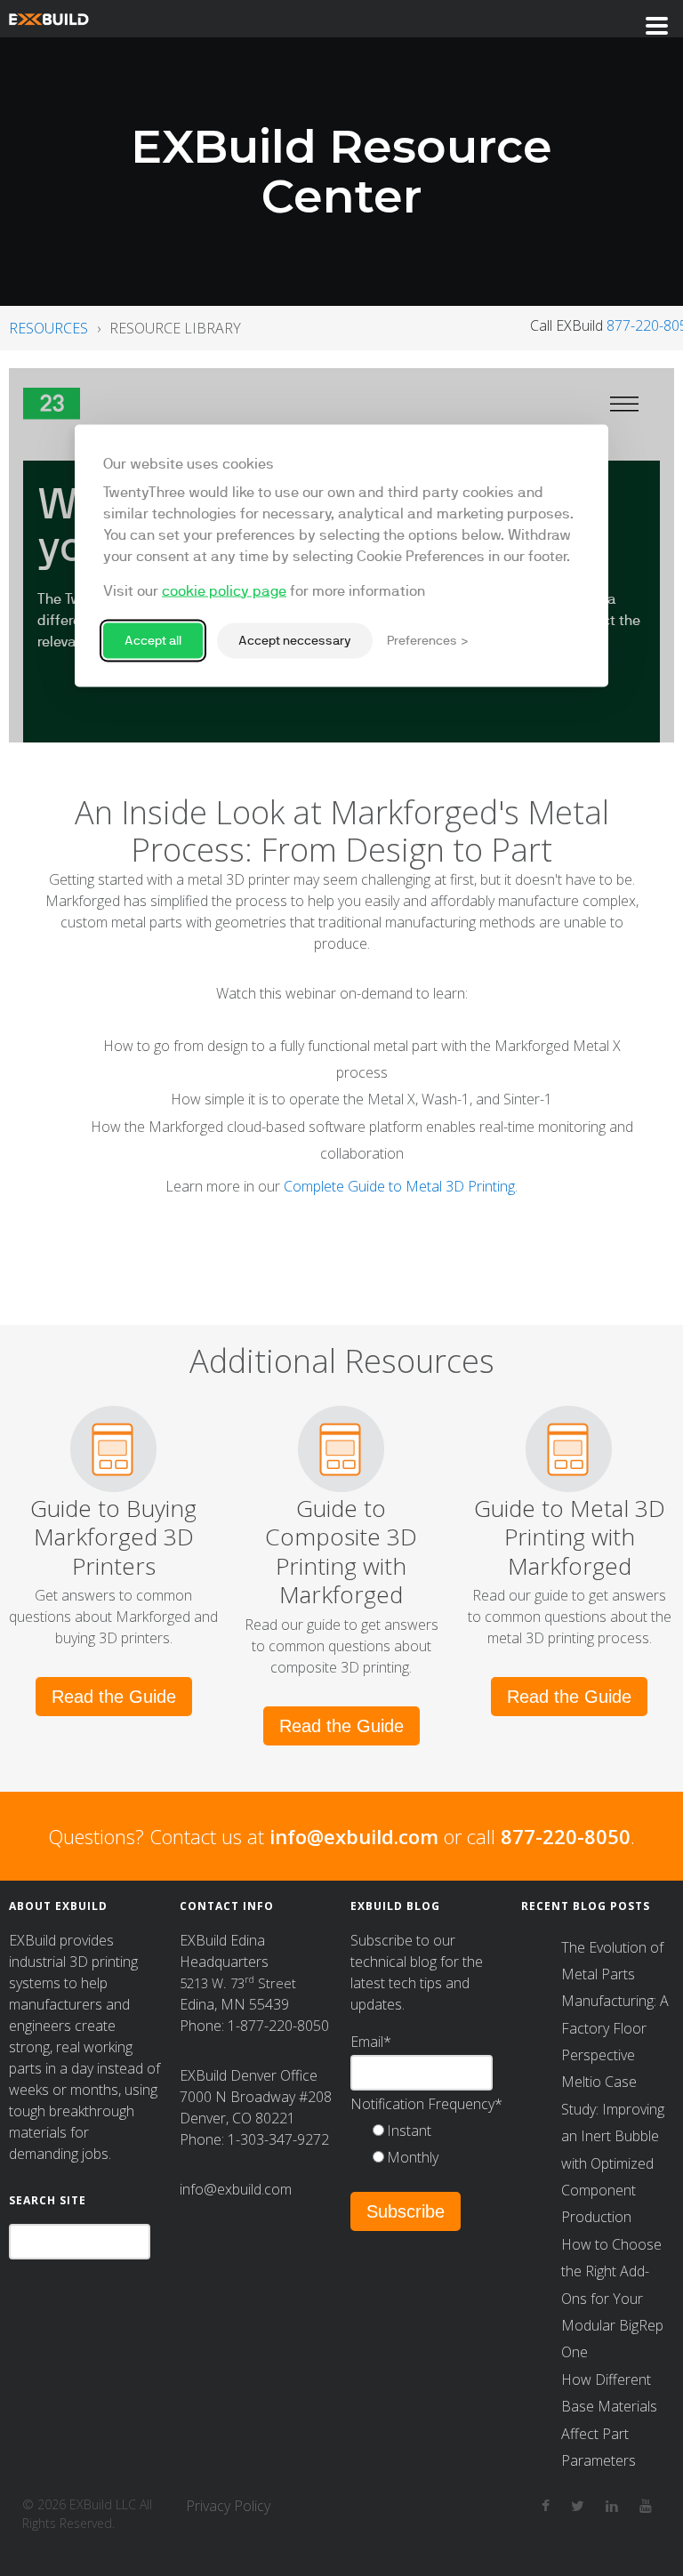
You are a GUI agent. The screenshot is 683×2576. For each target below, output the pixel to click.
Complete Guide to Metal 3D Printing (399, 1186)
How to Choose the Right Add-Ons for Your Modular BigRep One (612, 2299)
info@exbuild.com (354, 1836)
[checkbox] (436, 2144)
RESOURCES (48, 328)
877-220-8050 (566, 1836)
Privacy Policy (228, 2506)
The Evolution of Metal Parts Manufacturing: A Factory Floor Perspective (615, 2002)
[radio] (436, 2131)
